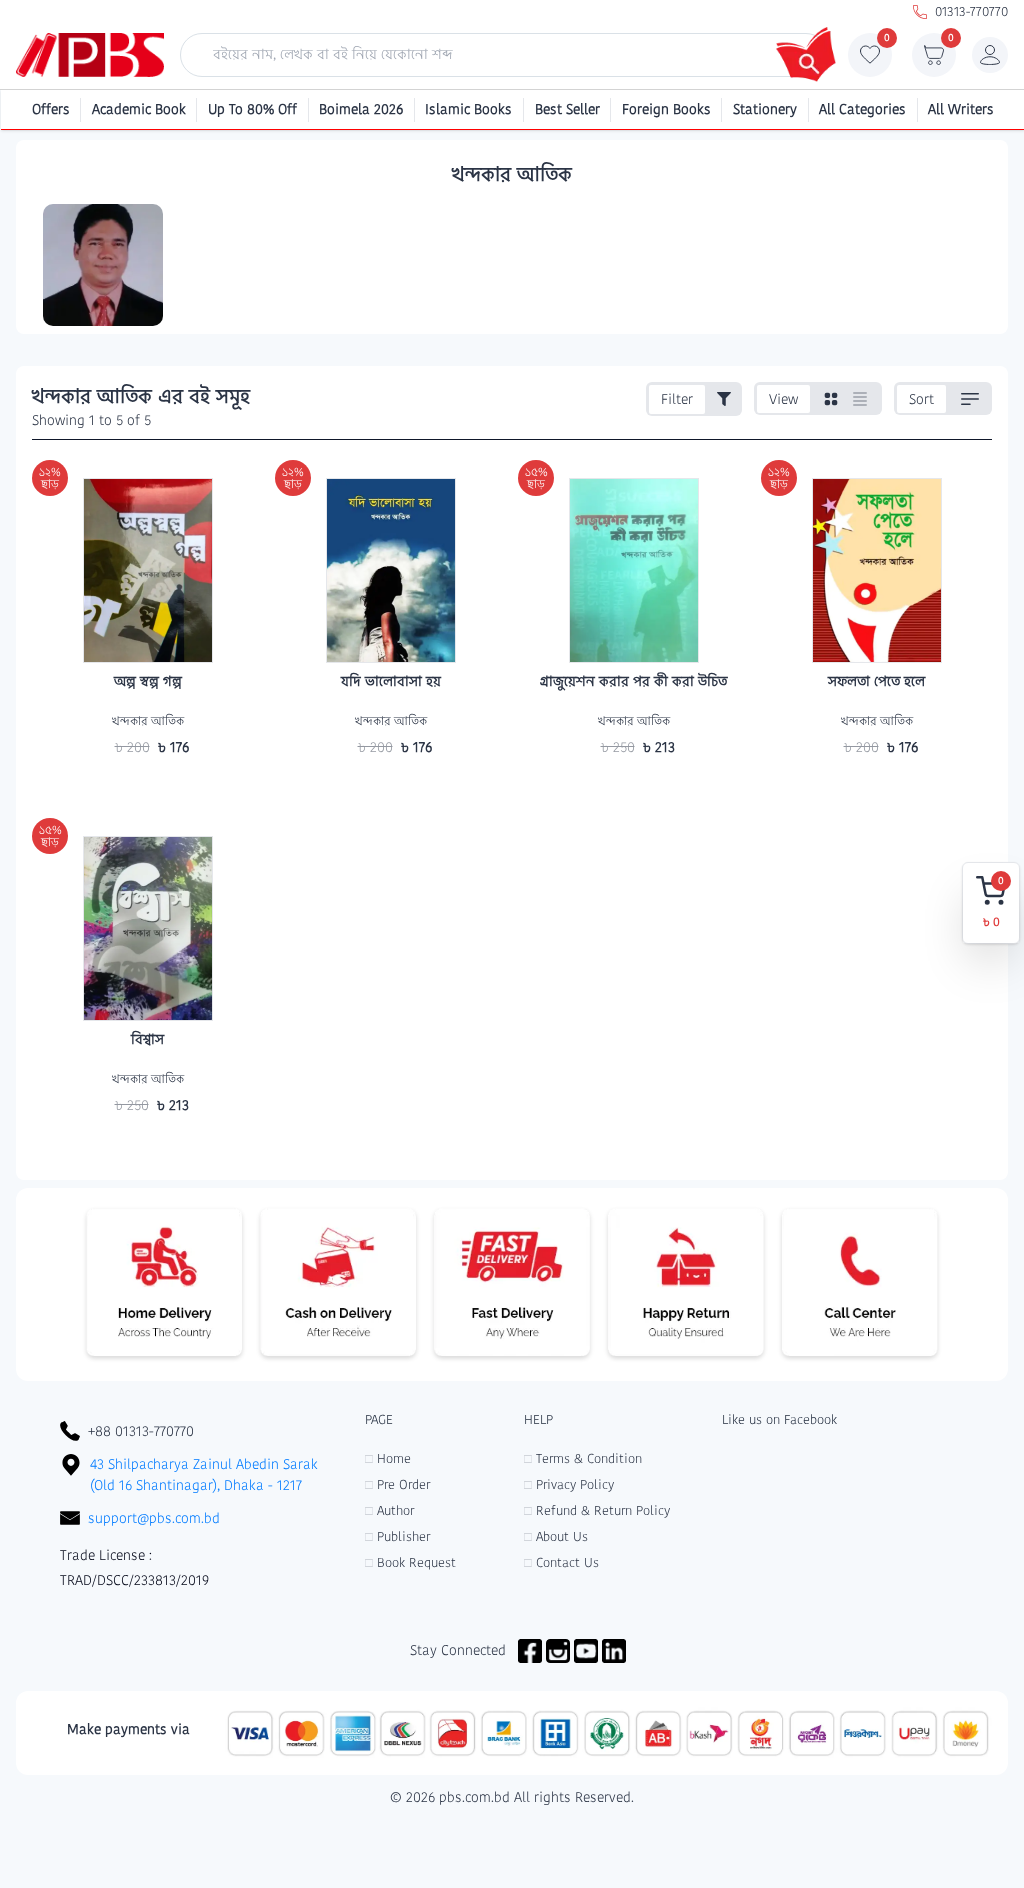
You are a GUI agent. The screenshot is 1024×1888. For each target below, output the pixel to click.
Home (388, 1458)
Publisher (397, 1536)
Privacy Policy (569, 1484)
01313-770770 (971, 11)
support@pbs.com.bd (154, 1518)
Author (389, 1510)
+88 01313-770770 (141, 1431)
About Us (556, 1536)
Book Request (410, 1562)
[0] (870, 60)
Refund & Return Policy (597, 1510)
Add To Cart (148, 786)
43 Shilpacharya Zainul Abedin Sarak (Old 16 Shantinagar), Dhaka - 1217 (204, 1474)
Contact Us (561, 1562)
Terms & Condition (583, 1458)
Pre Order (397, 1484)
